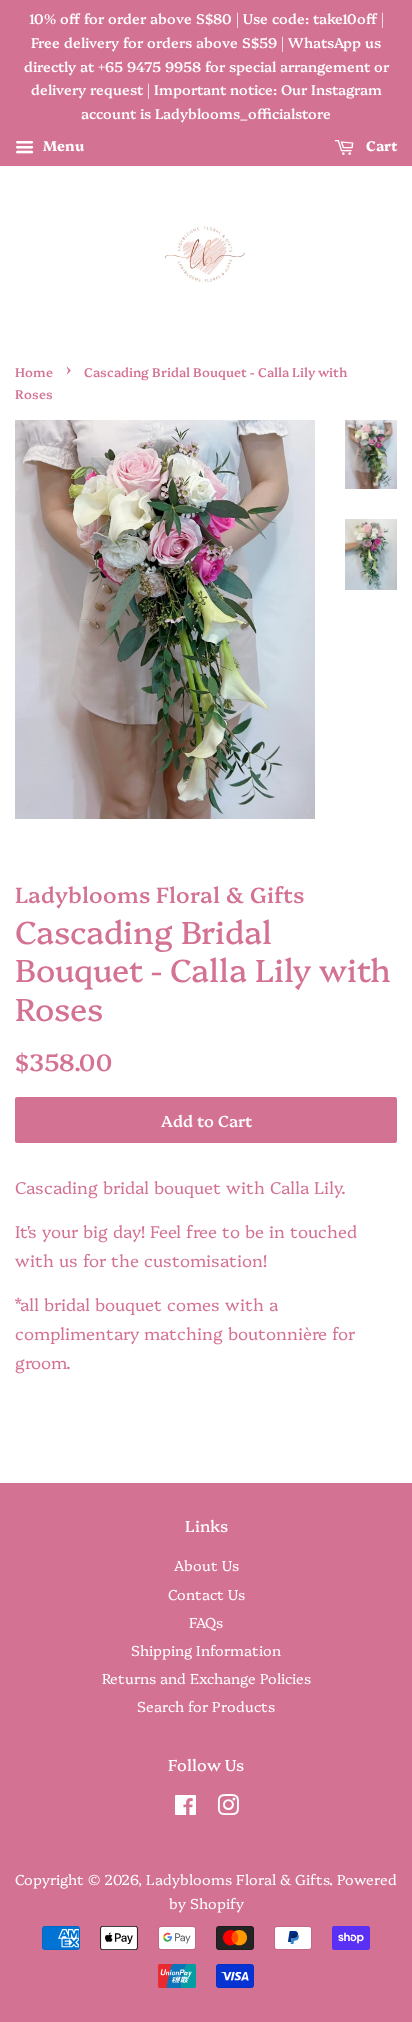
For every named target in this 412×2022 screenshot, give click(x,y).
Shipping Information (206, 1650)
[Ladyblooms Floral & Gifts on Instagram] (228, 1808)
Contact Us (206, 1594)
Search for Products (206, 1706)
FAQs (206, 1622)
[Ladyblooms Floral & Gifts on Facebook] (185, 1808)
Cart (379, 145)
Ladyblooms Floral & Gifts (237, 1879)
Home (34, 371)
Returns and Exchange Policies (206, 1678)
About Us (206, 1565)
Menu (61, 145)
